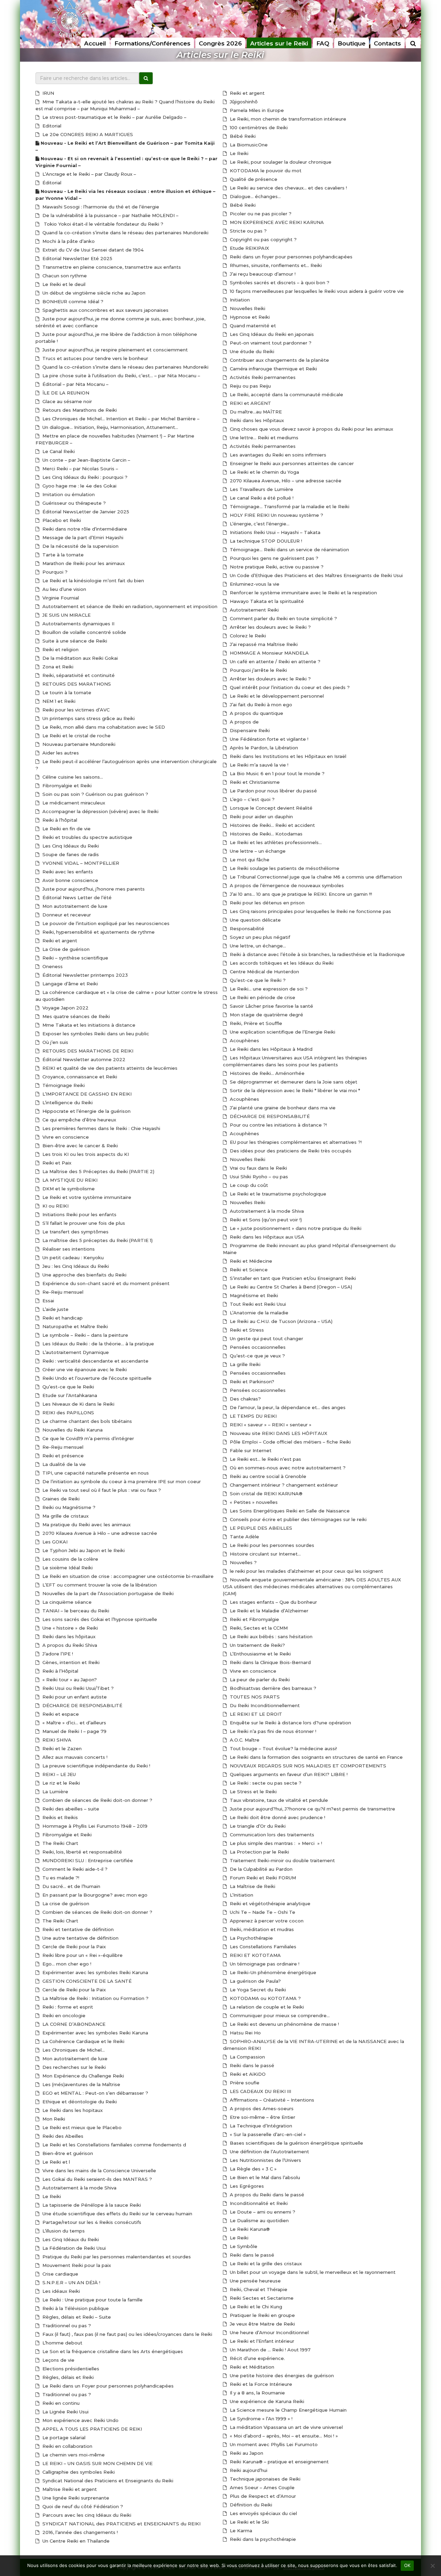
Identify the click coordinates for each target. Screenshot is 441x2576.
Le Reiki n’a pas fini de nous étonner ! (272, 1731)
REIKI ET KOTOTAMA (255, 1955)
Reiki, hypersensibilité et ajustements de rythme (98, 932)
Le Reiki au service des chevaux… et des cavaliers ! (288, 188)
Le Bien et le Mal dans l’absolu (264, 2177)
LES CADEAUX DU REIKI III (260, 2091)
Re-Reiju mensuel (62, 1447)
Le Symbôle (243, 2246)
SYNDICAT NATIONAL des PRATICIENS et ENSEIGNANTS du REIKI (121, 2524)
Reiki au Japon (246, 2453)
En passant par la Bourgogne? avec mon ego (94, 1895)
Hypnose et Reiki (249, 317)
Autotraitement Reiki (254, 610)
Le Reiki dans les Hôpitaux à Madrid (270, 1049)
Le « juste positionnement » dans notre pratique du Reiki (295, 1228)
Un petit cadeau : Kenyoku (72, 1258)
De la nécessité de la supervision (80, 546)
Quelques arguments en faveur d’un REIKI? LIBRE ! (288, 1774)
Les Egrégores (246, 2186)
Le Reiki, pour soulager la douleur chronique (280, 162)
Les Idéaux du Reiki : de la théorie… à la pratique (98, 1344)
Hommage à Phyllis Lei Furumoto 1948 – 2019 (94, 1826)
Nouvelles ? (243, 1562)
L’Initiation (241, 1895)
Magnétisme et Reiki (253, 1295)
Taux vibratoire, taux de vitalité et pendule (278, 1800)
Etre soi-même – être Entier (262, 2117)
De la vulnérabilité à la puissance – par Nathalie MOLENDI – (110, 215)
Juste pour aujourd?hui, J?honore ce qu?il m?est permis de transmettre (312, 1809)
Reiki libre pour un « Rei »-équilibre (82, 1955)
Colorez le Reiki (247, 636)
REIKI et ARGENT (250, 403)
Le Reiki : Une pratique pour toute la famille (92, 2300)
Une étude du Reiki (251, 351)
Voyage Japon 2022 (65, 1008)
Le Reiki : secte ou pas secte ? (265, 1783)
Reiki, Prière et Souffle (255, 1023)
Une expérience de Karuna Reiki (266, 2401)
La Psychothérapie (251, 1938)
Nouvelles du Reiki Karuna (72, 1430)
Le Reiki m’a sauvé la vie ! (258, 765)
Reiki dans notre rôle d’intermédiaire (84, 529)
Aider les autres (60, 753)
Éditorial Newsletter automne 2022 (83, 1059)
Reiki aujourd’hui (248, 2470)
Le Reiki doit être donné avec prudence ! (277, 1817)
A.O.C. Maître (244, 1740)
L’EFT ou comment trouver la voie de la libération (99, 1585)
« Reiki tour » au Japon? (69, 1680)
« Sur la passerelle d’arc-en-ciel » (267, 2134)
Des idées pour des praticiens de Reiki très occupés (290, 1151)
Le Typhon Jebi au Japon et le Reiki (83, 1550)
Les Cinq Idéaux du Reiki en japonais (271, 334)
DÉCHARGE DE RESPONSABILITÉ (82, 1705)
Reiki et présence (62, 1456)
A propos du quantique (256, 713)
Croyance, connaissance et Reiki (79, 1077)
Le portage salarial (63, 2438)
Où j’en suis (55, 1042)
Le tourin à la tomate (66, 692)
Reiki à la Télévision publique (75, 2308)
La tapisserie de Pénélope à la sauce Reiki (91, 2205)
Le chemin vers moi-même (73, 2455)
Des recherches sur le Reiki (73, 2067)
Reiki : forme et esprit (67, 2007)
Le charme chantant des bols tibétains (86, 1421)
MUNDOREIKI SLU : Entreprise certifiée (87, 1860)
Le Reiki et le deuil (63, 284)
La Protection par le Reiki (259, 1852)
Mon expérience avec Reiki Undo (80, 2420)
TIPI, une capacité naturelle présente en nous (95, 1473)
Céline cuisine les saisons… (72, 777)
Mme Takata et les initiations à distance (88, 1025)
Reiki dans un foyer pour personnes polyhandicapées (290, 257)
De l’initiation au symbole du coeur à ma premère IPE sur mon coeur (121, 1481)
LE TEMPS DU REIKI (253, 1416)
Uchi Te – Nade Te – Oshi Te (262, 1912)
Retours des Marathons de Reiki (79, 410)
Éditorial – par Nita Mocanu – (75, 384)
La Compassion (247, 2057)
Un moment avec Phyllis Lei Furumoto (273, 2444)
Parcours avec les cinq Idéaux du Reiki (86, 2515)
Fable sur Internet (250, 1450)
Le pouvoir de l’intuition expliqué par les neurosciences (105, 923)
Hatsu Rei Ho (245, 2033)
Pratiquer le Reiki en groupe (262, 2315)
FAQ (323, 43)
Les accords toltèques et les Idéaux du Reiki (281, 963)
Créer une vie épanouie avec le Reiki (84, 1369)
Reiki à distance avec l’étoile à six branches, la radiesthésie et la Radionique (317, 954)
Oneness (52, 966)
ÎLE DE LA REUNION (65, 393)
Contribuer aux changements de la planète (279, 360)
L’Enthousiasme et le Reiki (260, 1654)
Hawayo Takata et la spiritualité (266, 601)
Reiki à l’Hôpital (60, 1671)
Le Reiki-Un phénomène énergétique (272, 1972)
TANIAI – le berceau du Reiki (75, 1611)
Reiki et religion (60, 649)
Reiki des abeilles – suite (70, 1809)
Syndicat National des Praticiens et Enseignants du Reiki (107, 2481)
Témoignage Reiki (63, 1085)
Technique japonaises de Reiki (264, 2479)
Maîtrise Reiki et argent (69, 2489)
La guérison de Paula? (255, 1981)
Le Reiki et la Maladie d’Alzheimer (268, 1611)
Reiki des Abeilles (62, 2136)
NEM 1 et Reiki (58, 701)
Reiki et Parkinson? (251, 1382)
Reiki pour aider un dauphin (261, 817)
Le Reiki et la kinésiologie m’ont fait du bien (93, 581)
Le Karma (240, 2531)
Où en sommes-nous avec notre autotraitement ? (287, 1468)
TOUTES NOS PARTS (254, 1697)
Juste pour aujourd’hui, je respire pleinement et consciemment (114, 350)
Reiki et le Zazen (61, 1748)
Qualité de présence (253, 179)
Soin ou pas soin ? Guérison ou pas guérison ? (95, 794)
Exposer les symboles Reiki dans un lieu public (95, 1034)
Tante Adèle (244, 1537)
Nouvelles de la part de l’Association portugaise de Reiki (107, 1593)
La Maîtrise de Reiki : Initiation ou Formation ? (95, 1998)
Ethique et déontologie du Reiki (79, 2102)
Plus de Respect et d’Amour (262, 2496)
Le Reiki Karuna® (249, 2229)
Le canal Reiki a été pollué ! (261, 498)
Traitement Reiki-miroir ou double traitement (282, 1860)
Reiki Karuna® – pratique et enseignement (279, 2462)
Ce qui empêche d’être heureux (79, 1120)
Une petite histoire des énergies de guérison (281, 2375)
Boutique (352, 43)
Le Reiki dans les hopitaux (72, 2110)
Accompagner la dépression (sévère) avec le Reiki (100, 811)
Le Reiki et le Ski (249, 2522)
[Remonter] (429, 2442)
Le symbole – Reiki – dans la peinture (85, 1335)
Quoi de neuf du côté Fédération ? (82, 2506)
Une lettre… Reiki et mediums (263, 438)
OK (407, 2565)
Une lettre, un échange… (257, 946)
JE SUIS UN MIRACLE (66, 615)
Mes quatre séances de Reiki (75, 1016)
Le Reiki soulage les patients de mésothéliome (284, 868)
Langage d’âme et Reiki (69, 984)
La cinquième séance (66, 1602)
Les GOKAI (54, 1542)
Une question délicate (255, 920)
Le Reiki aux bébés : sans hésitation (270, 1636)
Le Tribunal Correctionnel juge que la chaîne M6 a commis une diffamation (315, 877)
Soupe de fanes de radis (70, 854)
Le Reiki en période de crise (262, 997)
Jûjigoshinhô (243, 102)
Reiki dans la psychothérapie (262, 2539)
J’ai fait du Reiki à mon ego (260, 705)
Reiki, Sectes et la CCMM (258, 1628)
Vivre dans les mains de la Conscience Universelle (99, 2170)
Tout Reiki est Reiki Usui (257, 1304)
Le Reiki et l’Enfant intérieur (261, 2341)
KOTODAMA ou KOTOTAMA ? (265, 1998)
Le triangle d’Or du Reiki (257, 1826)
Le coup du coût (248, 1185)
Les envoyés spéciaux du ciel (263, 2513)
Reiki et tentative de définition (77, 1929)
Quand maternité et (252, 326)
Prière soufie (244, 2083)
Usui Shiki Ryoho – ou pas (258, 1177)
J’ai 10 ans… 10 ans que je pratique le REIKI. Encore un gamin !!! (300, 894)
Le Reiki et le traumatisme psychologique (277, 1194)
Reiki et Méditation (251, 2367)
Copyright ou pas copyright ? (263, 239)
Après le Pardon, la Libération (263, 748)
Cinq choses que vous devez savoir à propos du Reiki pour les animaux (311, 429)
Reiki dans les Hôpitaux (256, 420)
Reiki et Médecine (250, 1261)
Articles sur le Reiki (279, 43)
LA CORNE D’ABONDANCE (73, 2024)
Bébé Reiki (242, 136)
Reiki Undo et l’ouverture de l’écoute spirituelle (96, 1378)
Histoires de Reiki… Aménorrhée (266, 1073)
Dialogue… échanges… (255, 196)
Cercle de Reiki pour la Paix (73, 1947)
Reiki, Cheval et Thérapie (258, 2289)
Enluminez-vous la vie (254, 584)
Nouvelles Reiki (247, 308)
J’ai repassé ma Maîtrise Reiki (263, 644)
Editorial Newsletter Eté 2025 (77, 258)
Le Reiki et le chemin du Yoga (264, 472)
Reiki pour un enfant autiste (74, 1697)
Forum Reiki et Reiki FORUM (262, 1878)
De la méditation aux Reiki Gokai (79, 658)
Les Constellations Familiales (262, 1947)
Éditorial (51, 183)
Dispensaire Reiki (249, 730)
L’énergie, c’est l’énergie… (259, 524)
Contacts (387, 43)
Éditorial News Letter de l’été (76, 897)
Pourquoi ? (54, 572)
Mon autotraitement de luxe (74, 906)
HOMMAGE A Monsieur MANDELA (269, 653)
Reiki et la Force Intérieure (260, 2384)
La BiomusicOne (248, 145)
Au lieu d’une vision (64, 589)
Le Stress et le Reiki (253, 1792)
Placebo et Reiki (61, 520)
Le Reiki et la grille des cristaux (265, 2264)
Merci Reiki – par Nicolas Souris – (80, 469)
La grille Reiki (244, 1364)
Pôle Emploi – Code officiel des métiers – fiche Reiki (290, 1442)
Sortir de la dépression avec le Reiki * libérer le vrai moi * (294, 1090)
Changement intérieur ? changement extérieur (283, 1485)
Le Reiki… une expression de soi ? (268, 989)
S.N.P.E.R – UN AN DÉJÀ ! (71, 2282)
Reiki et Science (248, 1270)
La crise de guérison (65, 1903)
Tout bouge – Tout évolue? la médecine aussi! (283, 1748)
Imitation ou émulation (68, 494)
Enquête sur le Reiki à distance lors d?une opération (290, 1723)
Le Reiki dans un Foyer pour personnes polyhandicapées (107, 2386)
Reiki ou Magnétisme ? (68, 1507)
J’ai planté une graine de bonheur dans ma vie (282, 1108)
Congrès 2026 (220, 43)
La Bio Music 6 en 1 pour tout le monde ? (276, 773)
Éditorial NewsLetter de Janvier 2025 (85, 512)
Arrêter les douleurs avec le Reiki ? (270, 627)
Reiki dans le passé (251, 2065)
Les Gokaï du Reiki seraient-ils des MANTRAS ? (96, 2179)
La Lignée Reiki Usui (65, 2412)
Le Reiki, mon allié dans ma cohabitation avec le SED (103, 727)
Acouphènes (244, 1040)
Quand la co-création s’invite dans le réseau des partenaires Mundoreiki (125, 233)
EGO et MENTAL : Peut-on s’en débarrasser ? (95, 2093)
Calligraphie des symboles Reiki (78, 2472)
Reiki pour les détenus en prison (266, 903)
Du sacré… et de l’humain (71, 1886)
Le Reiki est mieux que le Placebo (81, 2127)
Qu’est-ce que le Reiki (68, 1387)
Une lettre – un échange (257, 851)
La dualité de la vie (63, 1464)
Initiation (239, 300)
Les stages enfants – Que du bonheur (273, 1602)
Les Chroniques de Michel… (73, 2050)
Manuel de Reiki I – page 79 (74, 1731)
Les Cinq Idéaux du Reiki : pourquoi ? (84, 477)
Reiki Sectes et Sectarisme (261, 2298)
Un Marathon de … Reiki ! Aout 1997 (269, 2350)
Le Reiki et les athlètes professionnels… (275, 842)
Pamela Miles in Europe (256, 110)
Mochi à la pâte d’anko (68, 241)
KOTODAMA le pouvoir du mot (265, 171)
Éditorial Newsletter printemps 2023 (84, 975)
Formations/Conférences (152, 43)
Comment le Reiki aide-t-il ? (74, 1869)
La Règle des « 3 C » (253, 2169)
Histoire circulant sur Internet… (265, 1554)
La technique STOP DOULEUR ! (265, 541)
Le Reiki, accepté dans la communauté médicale (286, 394)
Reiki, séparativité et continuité (78, 675)
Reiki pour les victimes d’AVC (75, 710)
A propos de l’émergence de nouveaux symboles (286, 885)
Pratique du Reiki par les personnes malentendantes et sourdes (116, 2257)
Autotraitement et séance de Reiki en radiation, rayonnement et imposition (129, 606)
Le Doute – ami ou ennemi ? (262, 2212)
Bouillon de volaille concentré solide (84, 632)
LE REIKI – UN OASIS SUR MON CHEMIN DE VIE (97, 2463)
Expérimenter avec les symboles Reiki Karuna (95, 1972)
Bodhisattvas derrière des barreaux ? (272, 1688)
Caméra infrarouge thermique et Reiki (273, 369)
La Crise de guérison (65, 949)
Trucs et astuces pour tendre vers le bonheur (95, 358)
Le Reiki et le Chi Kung (255, 2307)
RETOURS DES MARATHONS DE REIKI (87, 1051)
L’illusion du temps (63, 2231)
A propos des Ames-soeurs (261, 2108)
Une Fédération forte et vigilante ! (268, 739)
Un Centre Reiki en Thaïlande (75, 2541)
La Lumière (55, 1792)
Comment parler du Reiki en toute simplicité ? (283, 618)
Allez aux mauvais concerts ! (74, 1757)
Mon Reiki (53, 2119)
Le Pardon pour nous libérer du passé (273, 791)
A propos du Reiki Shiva (69, 1645)
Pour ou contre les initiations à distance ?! (278, 1125)
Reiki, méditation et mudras (261, 1929)
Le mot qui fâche (249, 860)
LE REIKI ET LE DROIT (255, 1714)
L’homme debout (62, 2343)
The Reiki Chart (60, 1843)
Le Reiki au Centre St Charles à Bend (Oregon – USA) (290, 1287)
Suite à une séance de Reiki (74, 641)
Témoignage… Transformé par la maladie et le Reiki (289, 506)
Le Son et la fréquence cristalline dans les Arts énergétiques (112, 2351)
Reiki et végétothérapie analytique (269, 1903)
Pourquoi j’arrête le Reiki (258, 670)
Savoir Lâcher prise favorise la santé (271, 1006)
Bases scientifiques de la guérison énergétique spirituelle (296, 2143)
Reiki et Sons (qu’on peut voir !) (265, 1220)
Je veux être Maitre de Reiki (262, 2324)
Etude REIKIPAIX (249, 248)
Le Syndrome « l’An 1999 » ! (260, 2419)
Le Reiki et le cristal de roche (76, 736)
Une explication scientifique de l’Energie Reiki (282, 1032)
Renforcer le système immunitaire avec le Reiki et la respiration (303, 593)
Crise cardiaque (60, 2274)
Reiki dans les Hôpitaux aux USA (266, 1237)
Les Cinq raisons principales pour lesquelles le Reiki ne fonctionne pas (310, 911)
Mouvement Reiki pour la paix (76, 2265)
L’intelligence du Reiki (67, 1102)
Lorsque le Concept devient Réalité (270, 808)
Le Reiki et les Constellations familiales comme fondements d (114, 2145)
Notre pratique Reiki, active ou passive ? (276, 567)
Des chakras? (245, 1399)
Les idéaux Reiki (60, 2291)
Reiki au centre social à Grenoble (267, 1476)
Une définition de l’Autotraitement (269, 2152)
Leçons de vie (58, 2360)
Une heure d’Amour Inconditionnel (269, 2332)
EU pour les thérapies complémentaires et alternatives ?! (295, 1142)
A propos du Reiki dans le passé (266, 2195)
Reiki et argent (59, 941)
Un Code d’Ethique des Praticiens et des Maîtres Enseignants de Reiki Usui (316, 575)
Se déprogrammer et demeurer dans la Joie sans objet (293, 1082)
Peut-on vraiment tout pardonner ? (270, 343)
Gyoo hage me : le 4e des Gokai (79, 486)
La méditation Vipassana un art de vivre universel (286, 2427)
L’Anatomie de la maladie (258, 1313)
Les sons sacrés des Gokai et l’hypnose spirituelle (99, 1619)
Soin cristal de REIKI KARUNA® (265, 1494)
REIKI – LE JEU (58, 1774)
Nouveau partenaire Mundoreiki (78, 744)
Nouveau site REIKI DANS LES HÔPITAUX (278, 1433)
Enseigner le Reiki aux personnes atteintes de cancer (291, 463)
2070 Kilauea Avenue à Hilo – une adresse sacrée (99, 1533)
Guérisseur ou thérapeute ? (73, 503)
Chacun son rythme (64, 276)
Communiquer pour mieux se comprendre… (279, 2015)
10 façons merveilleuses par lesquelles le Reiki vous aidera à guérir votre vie (316, 291)
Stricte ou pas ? (248, 231)
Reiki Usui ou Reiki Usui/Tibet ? (77, 1688)
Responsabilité (246, 928)
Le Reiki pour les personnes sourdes (271, 1545)
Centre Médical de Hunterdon (264, 972)
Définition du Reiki (250, 2505)
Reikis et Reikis (59, 1817)
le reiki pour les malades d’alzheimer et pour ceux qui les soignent (306, 1571)
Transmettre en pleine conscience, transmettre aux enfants (111, 267)
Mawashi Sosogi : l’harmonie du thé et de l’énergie (100, 207)
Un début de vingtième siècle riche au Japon (93, 293)
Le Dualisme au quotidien (259, 2220)
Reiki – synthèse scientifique (75, 958)
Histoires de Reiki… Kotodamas (265, 834)
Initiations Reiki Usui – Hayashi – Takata (274, 532)
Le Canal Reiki (58, 451)
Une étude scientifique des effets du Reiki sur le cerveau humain (117, 2214)
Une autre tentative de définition (80, 1938)
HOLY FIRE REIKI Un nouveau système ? (276, 515)
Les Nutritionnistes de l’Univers (265, 2160)
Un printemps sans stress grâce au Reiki (88, 718)
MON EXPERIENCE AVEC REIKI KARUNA (276, 222)
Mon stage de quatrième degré (266, 1015)
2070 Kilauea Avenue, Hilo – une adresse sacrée (285, 481)
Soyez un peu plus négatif (259, 937)
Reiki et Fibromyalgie (254, 1619)
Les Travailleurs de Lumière (261, 489)
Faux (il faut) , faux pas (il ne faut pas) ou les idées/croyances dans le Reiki (127, 2334)
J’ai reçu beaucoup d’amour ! (262, 274)
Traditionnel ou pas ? (66, 2326)
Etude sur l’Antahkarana (69, 1395)
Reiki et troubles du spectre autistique (87, 837)
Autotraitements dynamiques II (78, 624)
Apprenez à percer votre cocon (266, 1921)
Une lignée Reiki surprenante (75, 2498)
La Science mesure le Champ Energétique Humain (288, 2410)
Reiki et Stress (246, 1330)
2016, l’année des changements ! (79, 2532)
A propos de (244, 722)
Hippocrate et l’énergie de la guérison (86, 1111)
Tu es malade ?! (60, 1878)
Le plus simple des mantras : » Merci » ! (275, 1843)
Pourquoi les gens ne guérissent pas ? (273, 558)
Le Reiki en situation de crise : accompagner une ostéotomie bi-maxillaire (127, 1576)
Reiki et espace (60, 1714)
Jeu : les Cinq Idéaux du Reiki (75, 1266)
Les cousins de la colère (70, 1559)
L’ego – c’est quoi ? (252, 799)
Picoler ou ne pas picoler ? (260, 214)
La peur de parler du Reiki (259, 1680)
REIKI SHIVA (56, 1740)
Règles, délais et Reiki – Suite (76, 2317)
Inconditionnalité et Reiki (258, 2203)
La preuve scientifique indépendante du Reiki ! (96, 1766)
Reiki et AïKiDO (247, 2074)
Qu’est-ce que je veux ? (257, 1356)
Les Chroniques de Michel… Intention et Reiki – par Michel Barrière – (120, 419)
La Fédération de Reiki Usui (73, 2248)
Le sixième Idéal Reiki (67, 1568)
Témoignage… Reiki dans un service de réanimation (289, 550)
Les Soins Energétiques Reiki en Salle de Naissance (289, 1511)
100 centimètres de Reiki (258, 127)
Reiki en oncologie (63, 2015)
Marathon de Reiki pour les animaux (83, 563)
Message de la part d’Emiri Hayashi (82, 537)
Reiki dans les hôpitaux (68, 1636)
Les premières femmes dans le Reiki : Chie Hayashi (101, 1128)
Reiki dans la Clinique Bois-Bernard (270, 1662)
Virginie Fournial (60, 598)
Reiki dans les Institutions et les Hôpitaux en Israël (287, 756)
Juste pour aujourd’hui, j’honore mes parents (93, 889)
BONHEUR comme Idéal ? (72, 301)
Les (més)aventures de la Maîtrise (81, 2084)
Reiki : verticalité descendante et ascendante (95, 1361)
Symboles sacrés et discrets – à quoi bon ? (279, 283)
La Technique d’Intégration (260, 2126)
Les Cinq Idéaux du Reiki (70, 846)
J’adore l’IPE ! (57, 1654)
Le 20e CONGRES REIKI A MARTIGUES (87, 134)
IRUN (48, 93)
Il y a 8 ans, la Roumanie (257, 2393)
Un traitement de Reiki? (257, 1645)
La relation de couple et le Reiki (266, 2007)
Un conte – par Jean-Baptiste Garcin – (86, 460)
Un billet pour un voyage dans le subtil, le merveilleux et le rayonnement (312, 2272)
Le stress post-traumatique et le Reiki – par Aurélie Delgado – (114, 117)
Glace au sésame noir (66, 401)
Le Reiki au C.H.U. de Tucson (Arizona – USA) (280, 1321)
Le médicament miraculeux (73, 803)
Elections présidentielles (70, 2369)
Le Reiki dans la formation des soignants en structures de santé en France (316, 1757)
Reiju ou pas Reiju (250, 386)
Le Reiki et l (55, 2162)
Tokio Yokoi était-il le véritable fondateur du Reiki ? (102, 224)
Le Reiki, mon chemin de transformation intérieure (287, 119)
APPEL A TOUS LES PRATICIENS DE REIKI (91, 2429)
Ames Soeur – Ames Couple (261, 2487)
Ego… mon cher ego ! (66, 1964)
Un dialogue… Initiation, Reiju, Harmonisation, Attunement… (110, 427)
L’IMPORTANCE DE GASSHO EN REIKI (86, 1094)
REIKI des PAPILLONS (68, 1413)
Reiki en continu (60, 2403)
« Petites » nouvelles (253, 1502)
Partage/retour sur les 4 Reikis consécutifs (91, 2222)
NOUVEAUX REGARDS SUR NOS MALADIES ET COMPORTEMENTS (307, 1766)
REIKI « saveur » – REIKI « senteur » (270, 1425)
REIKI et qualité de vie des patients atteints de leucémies (109, 1068)
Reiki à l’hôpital (59, 820)
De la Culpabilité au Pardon (260, 1869)
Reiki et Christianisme (254, 782)
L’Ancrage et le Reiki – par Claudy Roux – (89, 174)
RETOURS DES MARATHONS (76, 684)
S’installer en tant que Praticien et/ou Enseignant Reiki (292, 1278)
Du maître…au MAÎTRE (255, 412)
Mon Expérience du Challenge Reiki (83, 2076)
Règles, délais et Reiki (67, 2377)
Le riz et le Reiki (60, 1783)
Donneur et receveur (66, 915)
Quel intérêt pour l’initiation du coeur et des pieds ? (289, 687)
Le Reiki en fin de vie (66, 829)
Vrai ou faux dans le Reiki (258, 1168)
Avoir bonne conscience (70, 880)
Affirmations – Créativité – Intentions (271, 2100)
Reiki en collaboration (67, 2446)
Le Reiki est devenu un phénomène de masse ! (284, 2024)
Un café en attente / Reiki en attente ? (274, 661)
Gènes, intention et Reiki (70, 1662)
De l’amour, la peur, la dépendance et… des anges (287, 1407)
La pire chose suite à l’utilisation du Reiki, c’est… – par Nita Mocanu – (121, 376)
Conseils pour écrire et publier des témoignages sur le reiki (298, 1519)
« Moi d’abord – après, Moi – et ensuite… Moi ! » (283, 2436)
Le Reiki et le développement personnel (276, 696)
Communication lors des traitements (271, 1835)
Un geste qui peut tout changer (266, 1338)
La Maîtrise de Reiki (252, 1886)
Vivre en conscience (252, 1671)
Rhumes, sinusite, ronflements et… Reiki (275, 265)
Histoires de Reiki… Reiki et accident (272, 825)
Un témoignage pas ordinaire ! (264, 1964)
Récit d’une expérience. (257, 2358)
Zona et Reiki (57, 667)
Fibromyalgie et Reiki (66, 786)
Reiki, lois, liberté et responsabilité (81, 1852)
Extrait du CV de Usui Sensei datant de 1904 (92, 250)
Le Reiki (51, 2196)
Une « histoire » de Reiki (69, 1628)
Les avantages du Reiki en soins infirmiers (277, 455)
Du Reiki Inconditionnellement (264, 1705)
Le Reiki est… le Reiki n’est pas (265, 1459)
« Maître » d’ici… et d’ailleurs (74, 1723)
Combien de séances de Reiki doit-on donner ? (97, 1800)
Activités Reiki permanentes (262, 377)
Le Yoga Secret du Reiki (257, 1990)
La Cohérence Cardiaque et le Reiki (83, 2041)
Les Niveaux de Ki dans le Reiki (78, 1404)
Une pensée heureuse (255, 2281)
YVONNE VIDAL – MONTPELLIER (80, 863)
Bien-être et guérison (67, 2153)
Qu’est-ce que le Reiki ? (257, 980)
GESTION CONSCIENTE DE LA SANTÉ (86, 1981)
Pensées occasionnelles (257, 1347)
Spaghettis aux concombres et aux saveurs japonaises (105, 310)
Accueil (95, 43)
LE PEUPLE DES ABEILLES (260, 1528)
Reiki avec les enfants (67, 872)
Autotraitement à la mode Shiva (79, 2188)
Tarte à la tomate (62, 555)
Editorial (51, 126)
